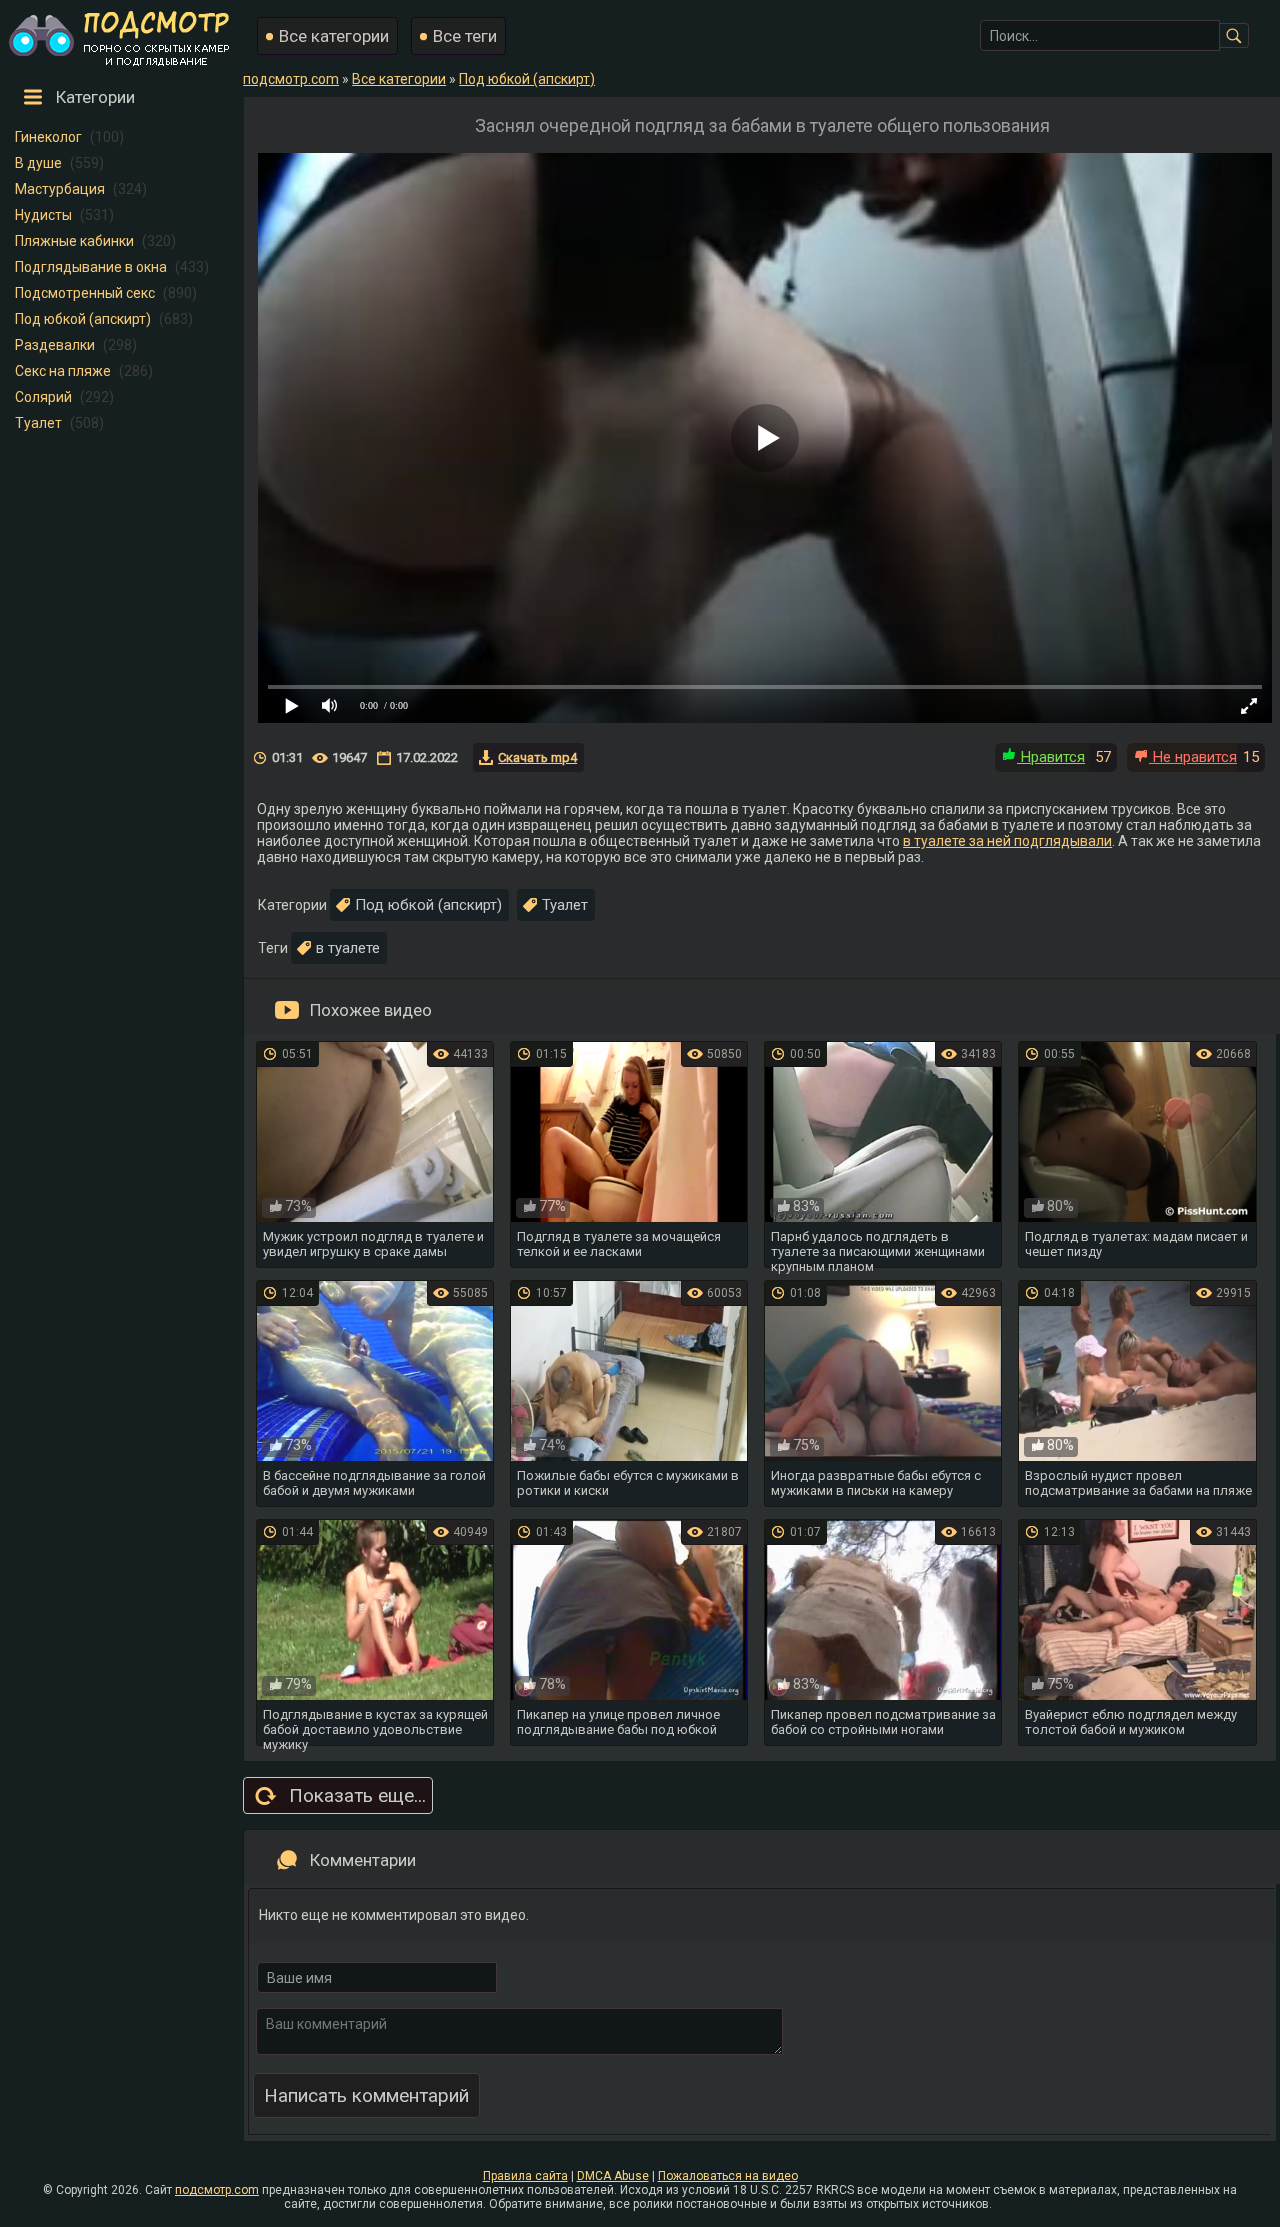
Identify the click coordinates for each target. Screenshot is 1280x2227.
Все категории (334, 36)
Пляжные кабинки (74, 241)
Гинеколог (48, 137)
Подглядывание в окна (91, 267)
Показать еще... (357, 1795)
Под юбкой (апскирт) (83, 319)
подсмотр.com (217, 2190)
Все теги (465, 36)
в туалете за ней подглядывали (1007, 841)
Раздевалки (55, 345)
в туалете (348, 948)
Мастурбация (60, 189)
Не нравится (1193, 757)
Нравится (1051, 757)
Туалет (38, 423)
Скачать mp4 (537, 757)
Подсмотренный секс (85, 293)
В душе (38, 163)
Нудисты (43, 215)
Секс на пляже (63, 371)
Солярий (43, 397)
